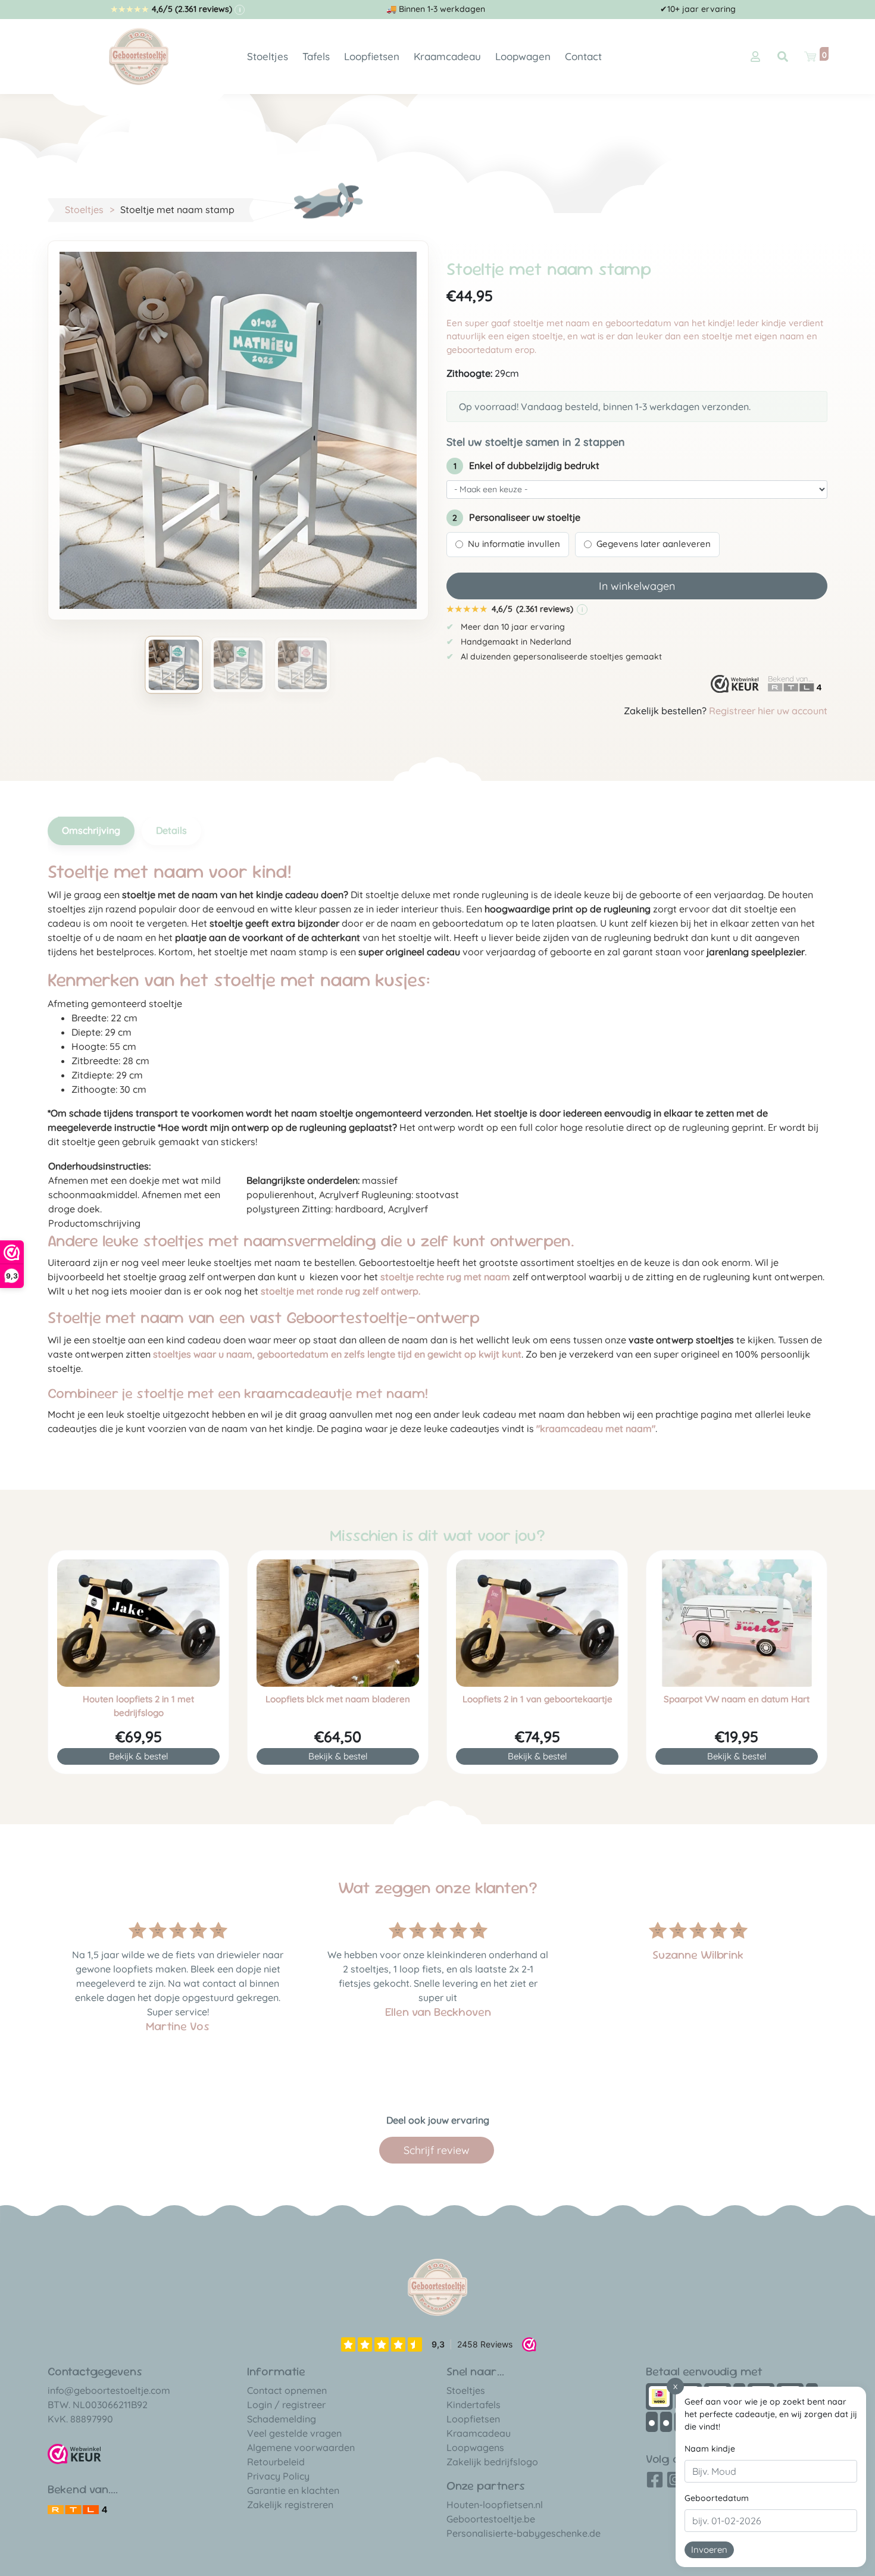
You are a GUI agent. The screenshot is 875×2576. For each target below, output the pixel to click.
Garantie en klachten (293, 2490)
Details (171, 830)
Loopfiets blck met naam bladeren (338, 1699)
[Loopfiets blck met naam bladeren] (338, 1623)
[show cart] (810, 57)
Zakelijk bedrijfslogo (492, 2462)
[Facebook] (655, 2484)
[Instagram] (675, 2484)
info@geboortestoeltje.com (109, 2390)
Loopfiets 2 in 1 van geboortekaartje (537, 1699)
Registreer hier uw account (768, 711)
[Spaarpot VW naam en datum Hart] (737, 1623)
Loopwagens (475, 2447)
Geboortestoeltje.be (491, 2519)
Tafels (316, 56)
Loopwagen (523, 56)
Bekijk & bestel (138, 1756)
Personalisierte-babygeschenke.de (524, 2533)
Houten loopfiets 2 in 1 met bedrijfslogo (138, 1706)
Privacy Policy (278, 2476)
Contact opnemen (287, 2390)
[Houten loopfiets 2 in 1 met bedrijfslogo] (138, 1623)
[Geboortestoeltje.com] (139, 55)
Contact (583, 56)
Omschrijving (91, 830)
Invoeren (709, 2550)
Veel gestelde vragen (294, 2433)
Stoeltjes (268, 56)
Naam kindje (710, 2449)
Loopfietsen (372, 56)
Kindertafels (474, 2405)
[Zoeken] (783, 57)
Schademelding (282, 2419)
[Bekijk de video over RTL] (77, 2508)
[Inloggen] (755, 57)
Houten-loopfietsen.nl (495, 2505)
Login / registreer (286, 2405)
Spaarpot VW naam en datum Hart (737, 1699)
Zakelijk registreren (290, 2505)
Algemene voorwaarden (301, 2447)
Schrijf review (437, 2150)
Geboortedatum (717, 2498)
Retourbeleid (276, 2462)
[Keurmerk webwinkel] (735, 684)
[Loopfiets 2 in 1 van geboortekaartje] (537, 1623)
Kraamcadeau (447, 56)
